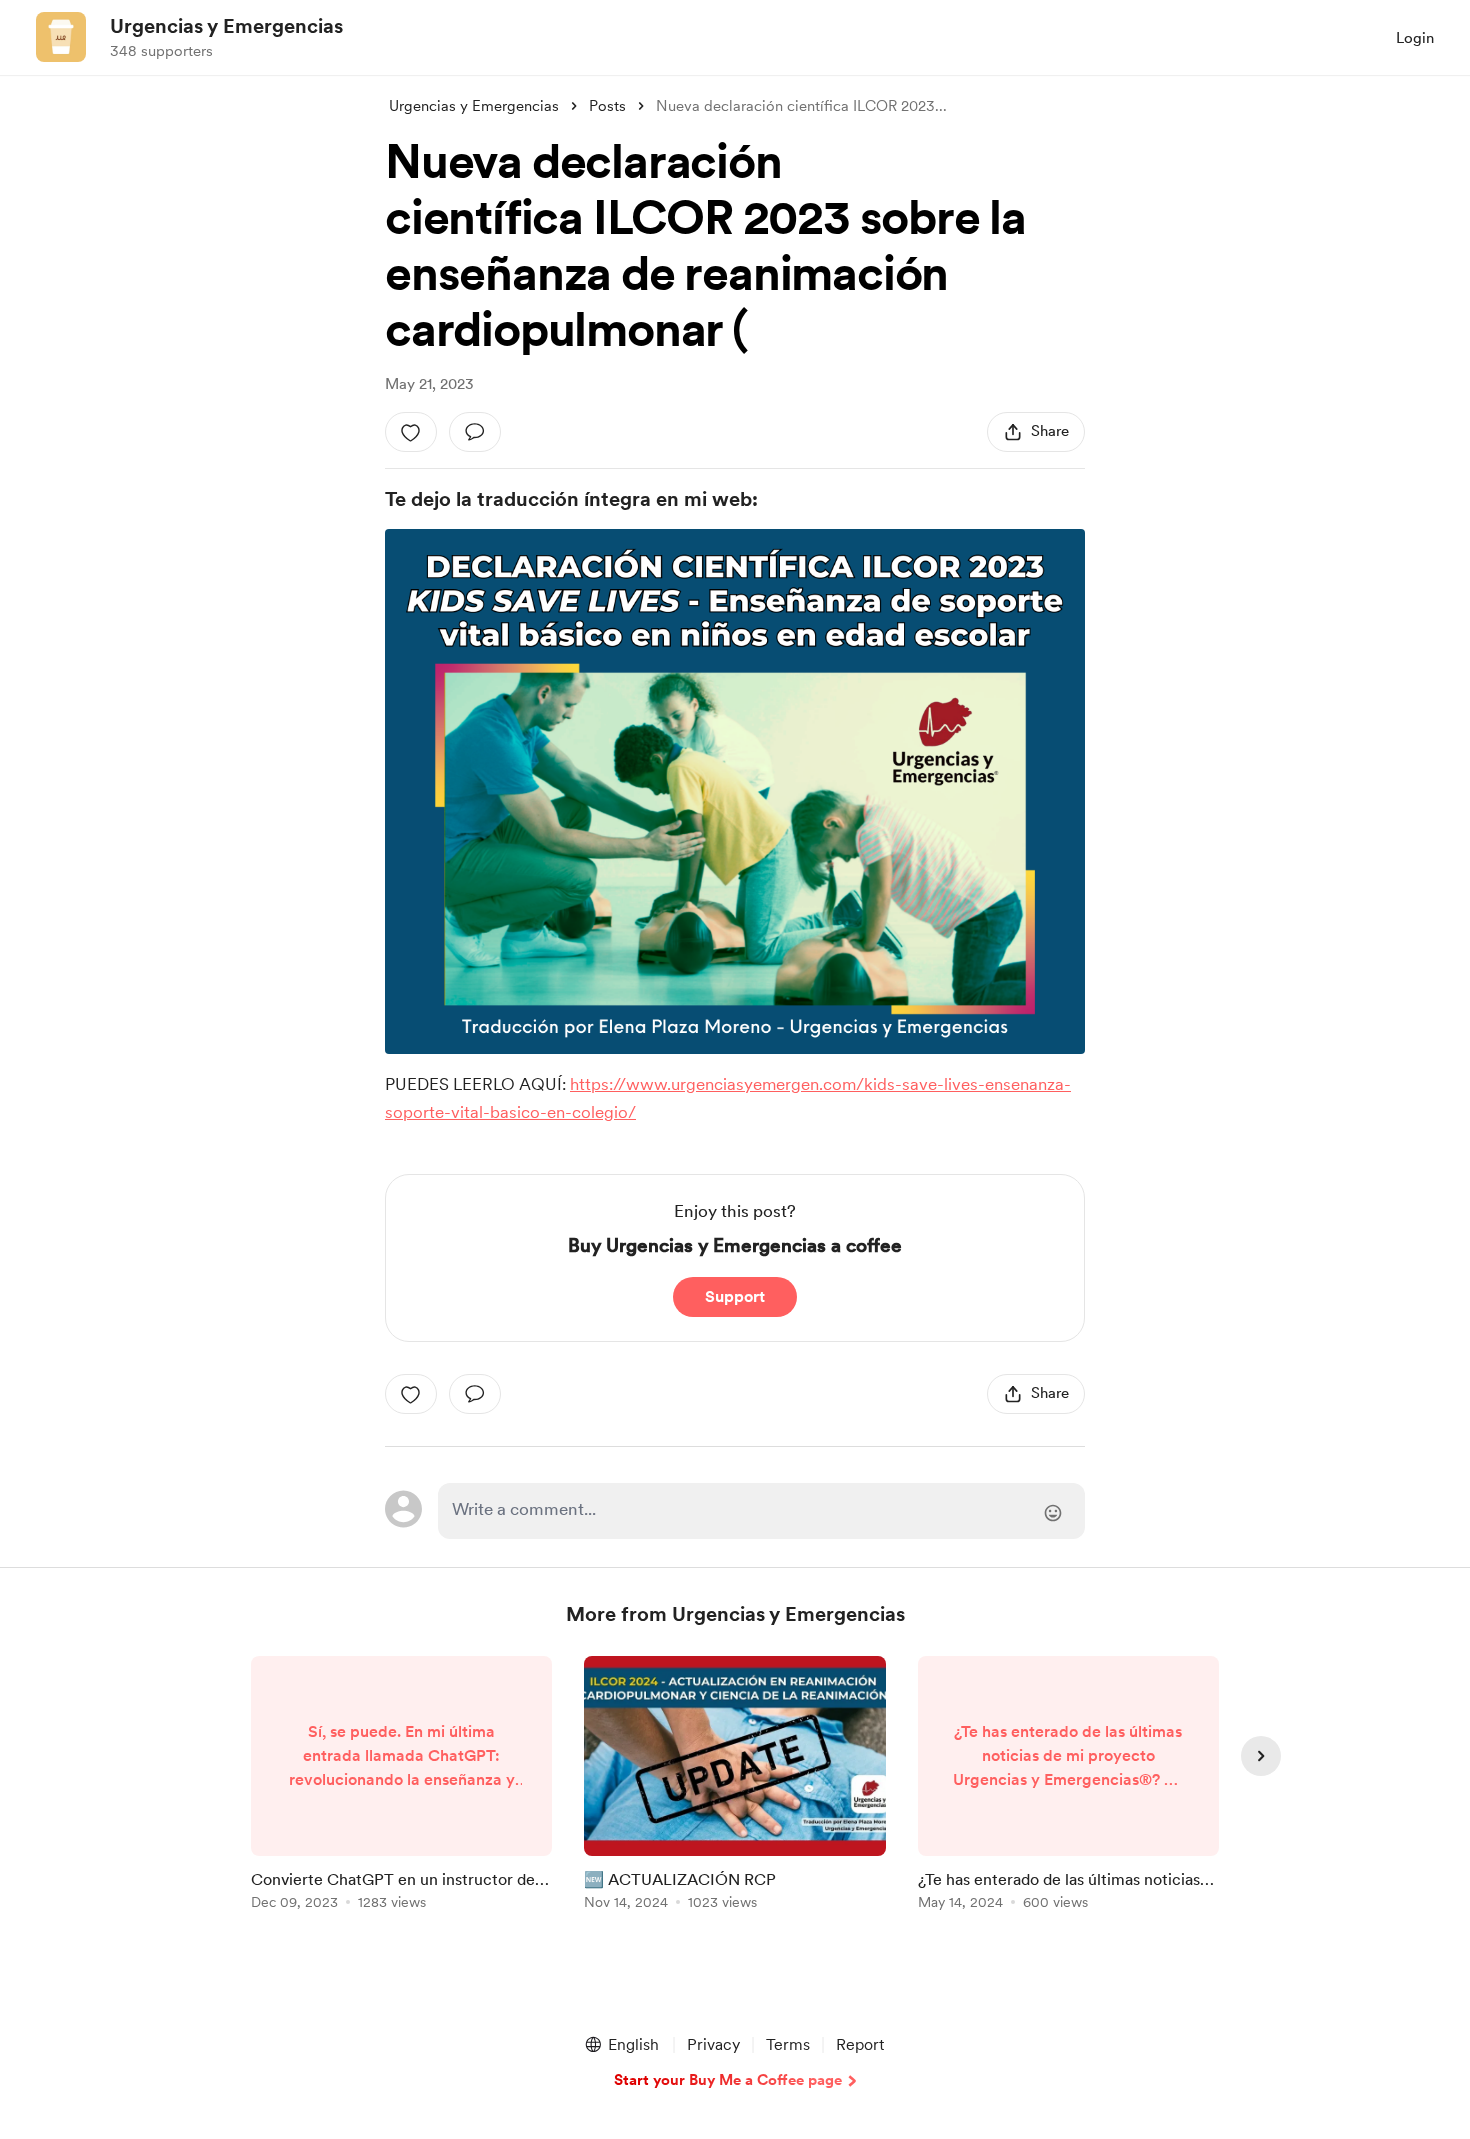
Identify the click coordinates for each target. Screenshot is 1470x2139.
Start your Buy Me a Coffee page (728, 2080)
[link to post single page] (401, 1786)
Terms (788, 2044)
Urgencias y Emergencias (226, 26)
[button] (621, 2045)
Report (860, 2044)
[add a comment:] (475, 432)
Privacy (713, 2044)
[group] (401, 1786)
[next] (1261, 1756)
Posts (607, 106)
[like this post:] (411, 432)
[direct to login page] (761, 1511)
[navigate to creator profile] (61, 37)
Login (1415, 38)
